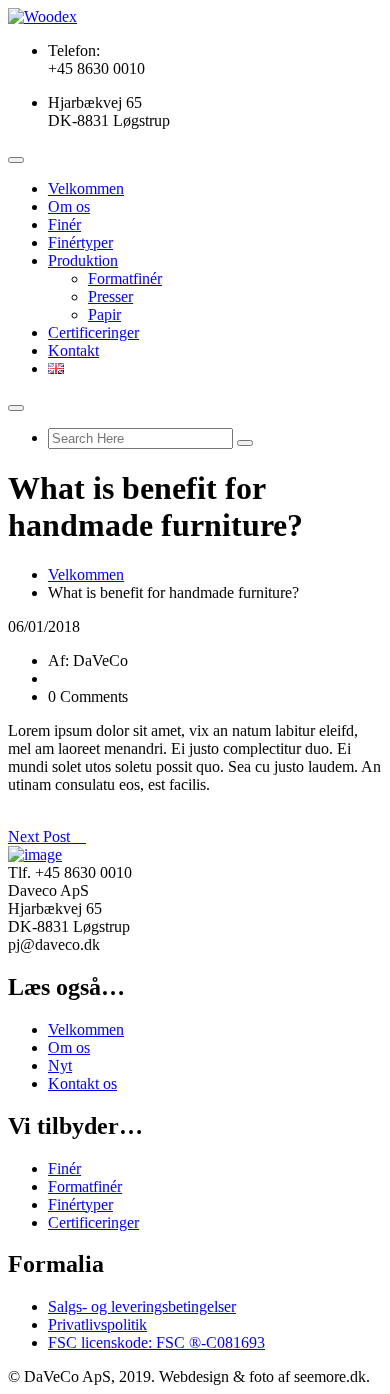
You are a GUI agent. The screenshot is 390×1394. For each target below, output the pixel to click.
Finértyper (80, 242)
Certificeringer (93, 332)
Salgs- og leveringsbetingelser (142, 1306)
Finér (64, 224)
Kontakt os (82, 1083)
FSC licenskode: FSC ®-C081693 (156, 1342)
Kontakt (73, 350)
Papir (104, 314)
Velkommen (86, 188)
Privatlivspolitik (97, 1324)
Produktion (83, 260)
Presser (110, 296)
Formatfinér (125, 278)
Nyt (60, 1065)
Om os (69, 206)
